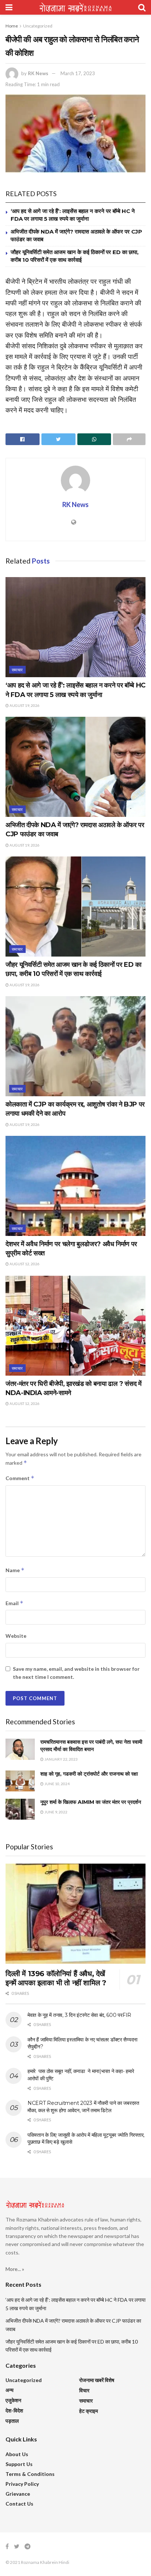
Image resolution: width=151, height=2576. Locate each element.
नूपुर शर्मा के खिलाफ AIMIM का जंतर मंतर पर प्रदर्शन (91, 1802)
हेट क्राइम (89, 2411)
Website (16, 1636)
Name (15, 1570)
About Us (17, 2454)
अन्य (10, 2390)
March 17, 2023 (78, 73)
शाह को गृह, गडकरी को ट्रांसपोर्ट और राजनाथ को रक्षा (89, 1774)
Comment (20, 1478)
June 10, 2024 (57, 1784)
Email (14, 1603)
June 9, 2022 (56, 1812)
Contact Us (19, 2504)
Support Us (19, 2464)
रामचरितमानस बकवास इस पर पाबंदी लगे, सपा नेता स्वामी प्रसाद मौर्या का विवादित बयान (91, 1746)
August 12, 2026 (24, 1264)
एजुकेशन (13, 2400)
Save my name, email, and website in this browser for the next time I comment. (76, 1673)
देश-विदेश (14, 2410)
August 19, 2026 (24, 705)
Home (12, 26)
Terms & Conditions (30, 2474)
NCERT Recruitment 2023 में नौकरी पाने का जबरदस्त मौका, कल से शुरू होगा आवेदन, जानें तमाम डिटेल (83, 2107)
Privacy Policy (22, 2484)
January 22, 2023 (61, 1759)
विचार (84, 2390)
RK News (38, 73)
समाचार (17, 670)
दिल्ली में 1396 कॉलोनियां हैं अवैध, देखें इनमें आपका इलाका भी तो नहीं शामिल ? (56, 1978)
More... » (15, 2269)
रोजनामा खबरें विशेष (97, 2380)
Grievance (18, 2494)
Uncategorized (38, 26)
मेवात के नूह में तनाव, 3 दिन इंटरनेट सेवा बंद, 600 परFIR (79, 2015)
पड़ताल (12, 2421)
